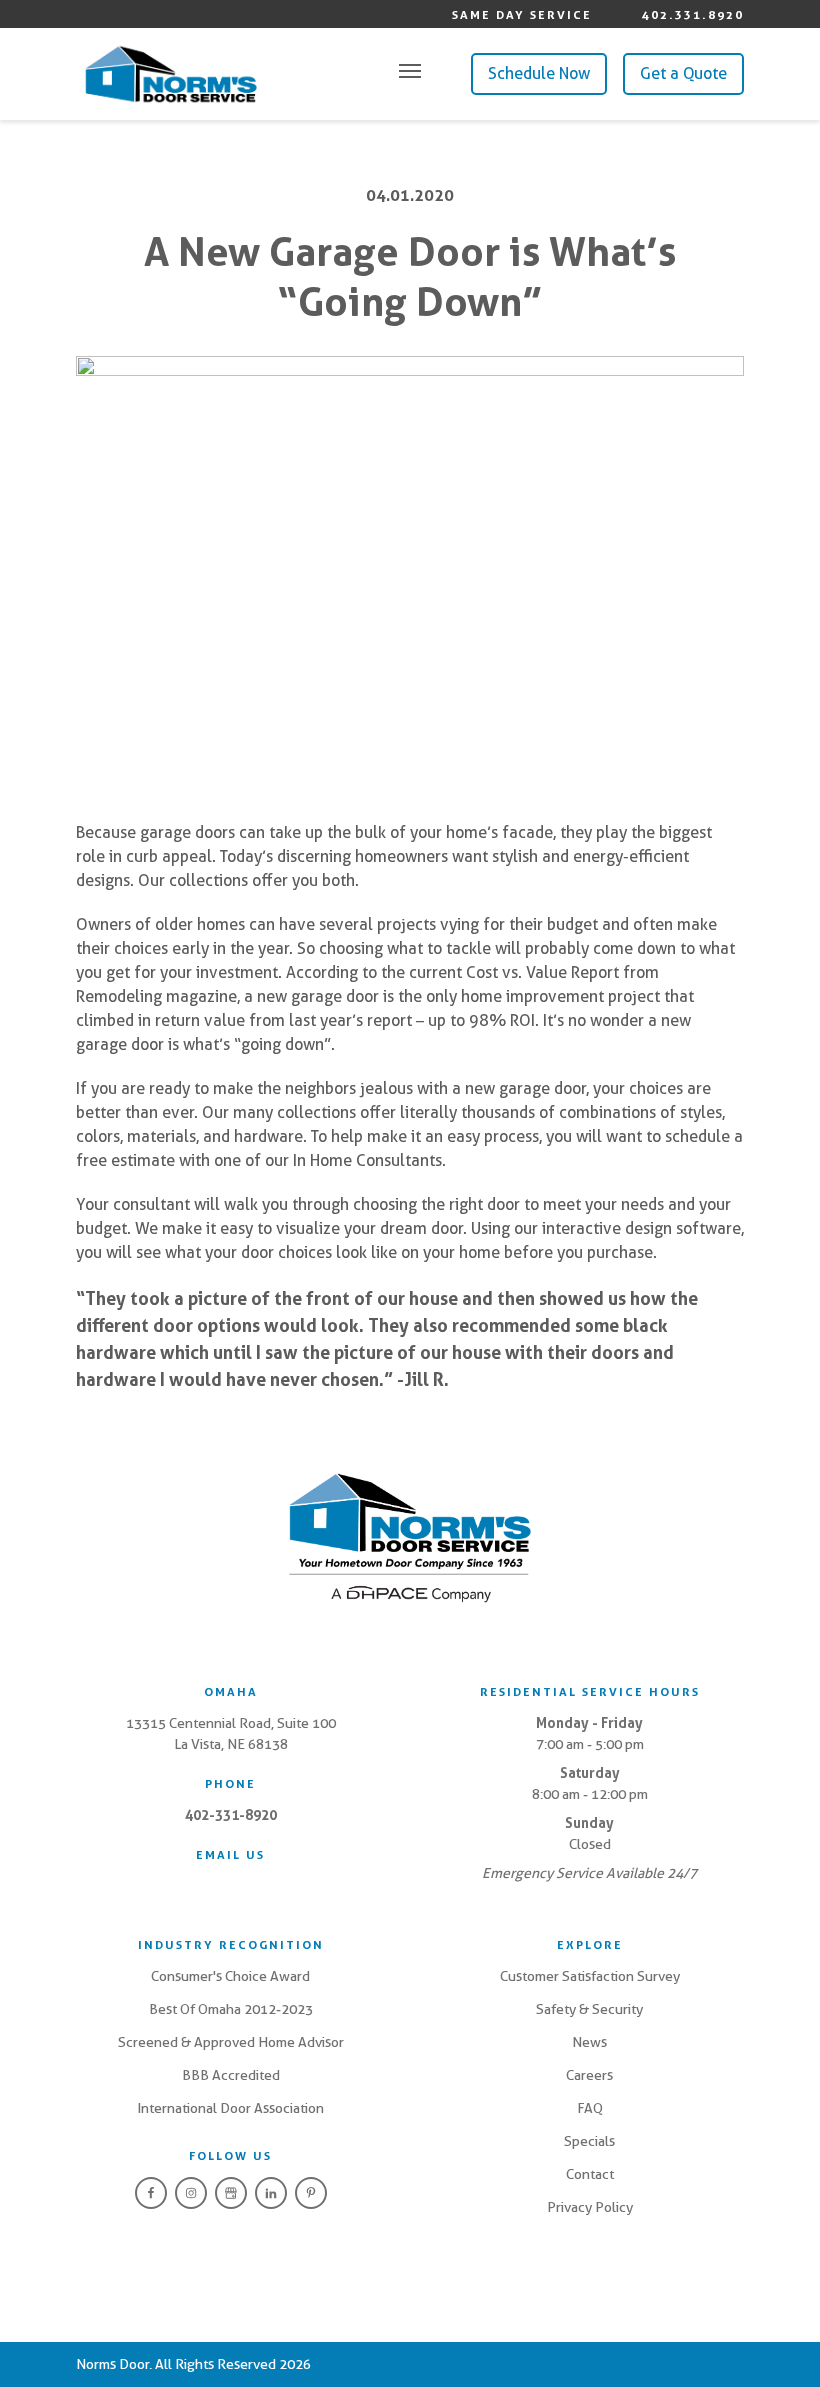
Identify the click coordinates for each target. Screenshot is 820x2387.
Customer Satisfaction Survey (590, 1976)
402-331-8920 (231, 1815)
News (589, 2042)
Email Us (230, 1855)
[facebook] (151, 2193)
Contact (590, 2174)
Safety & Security (589, 2009)
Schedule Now (539, 73)
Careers (589, 2075)
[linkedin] (271, 2193)
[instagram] (191, 2193)
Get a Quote (683, 73)
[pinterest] (311, 2193)
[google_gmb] (231, 2193)
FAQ (590, 2108)
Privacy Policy (590, 2207)
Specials (589, 2141)
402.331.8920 (693, 15)
